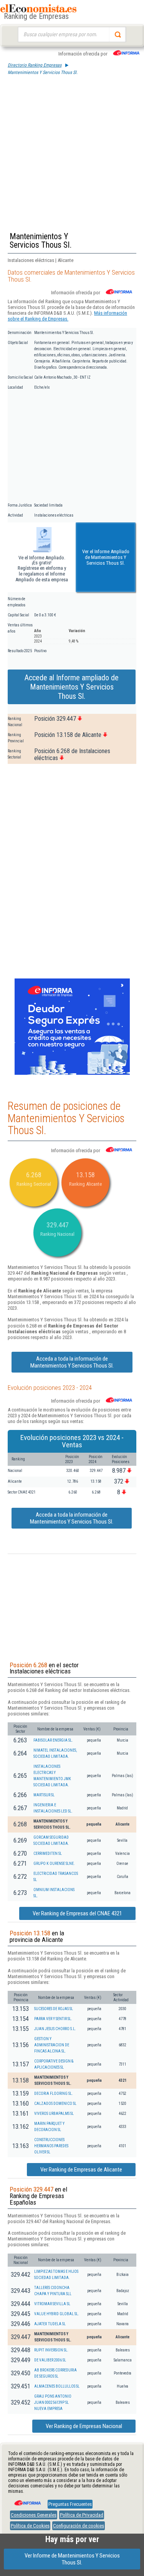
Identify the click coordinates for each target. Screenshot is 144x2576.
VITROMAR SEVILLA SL (52, 2304)
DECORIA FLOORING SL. (54, 2094)
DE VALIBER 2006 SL (50, 2360)
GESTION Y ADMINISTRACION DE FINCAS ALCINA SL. (52, 2045)
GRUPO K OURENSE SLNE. (54, 1864)
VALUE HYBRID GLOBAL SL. (57, 2314)
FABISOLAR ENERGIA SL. (53, 1740)
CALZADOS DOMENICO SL (55, 2104)
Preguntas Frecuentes (70, 2504)
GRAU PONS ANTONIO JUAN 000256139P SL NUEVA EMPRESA (53, 2402)
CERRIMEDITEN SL (48, 1854)
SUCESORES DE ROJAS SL (54, 2009)
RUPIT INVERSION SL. (51, 2350)
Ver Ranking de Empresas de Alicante (81, 2170)
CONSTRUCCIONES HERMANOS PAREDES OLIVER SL (51, 2146)
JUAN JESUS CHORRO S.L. (55, 2029)
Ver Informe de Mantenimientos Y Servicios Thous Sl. (72, 2559)
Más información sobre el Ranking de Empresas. (67, 316)
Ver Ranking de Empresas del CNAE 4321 (77, 1913)
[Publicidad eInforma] (72, 1073)
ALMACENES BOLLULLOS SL (57, 2386)
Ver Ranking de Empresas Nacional (84, 2426)
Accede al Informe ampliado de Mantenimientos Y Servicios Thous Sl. (72, 687)
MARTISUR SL (44, 1795)
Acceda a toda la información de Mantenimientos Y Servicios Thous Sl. (72, 1362)
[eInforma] (27, 2500)
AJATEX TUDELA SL (50, 2324)
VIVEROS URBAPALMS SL (54, 2114)
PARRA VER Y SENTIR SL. (53, 2019)
